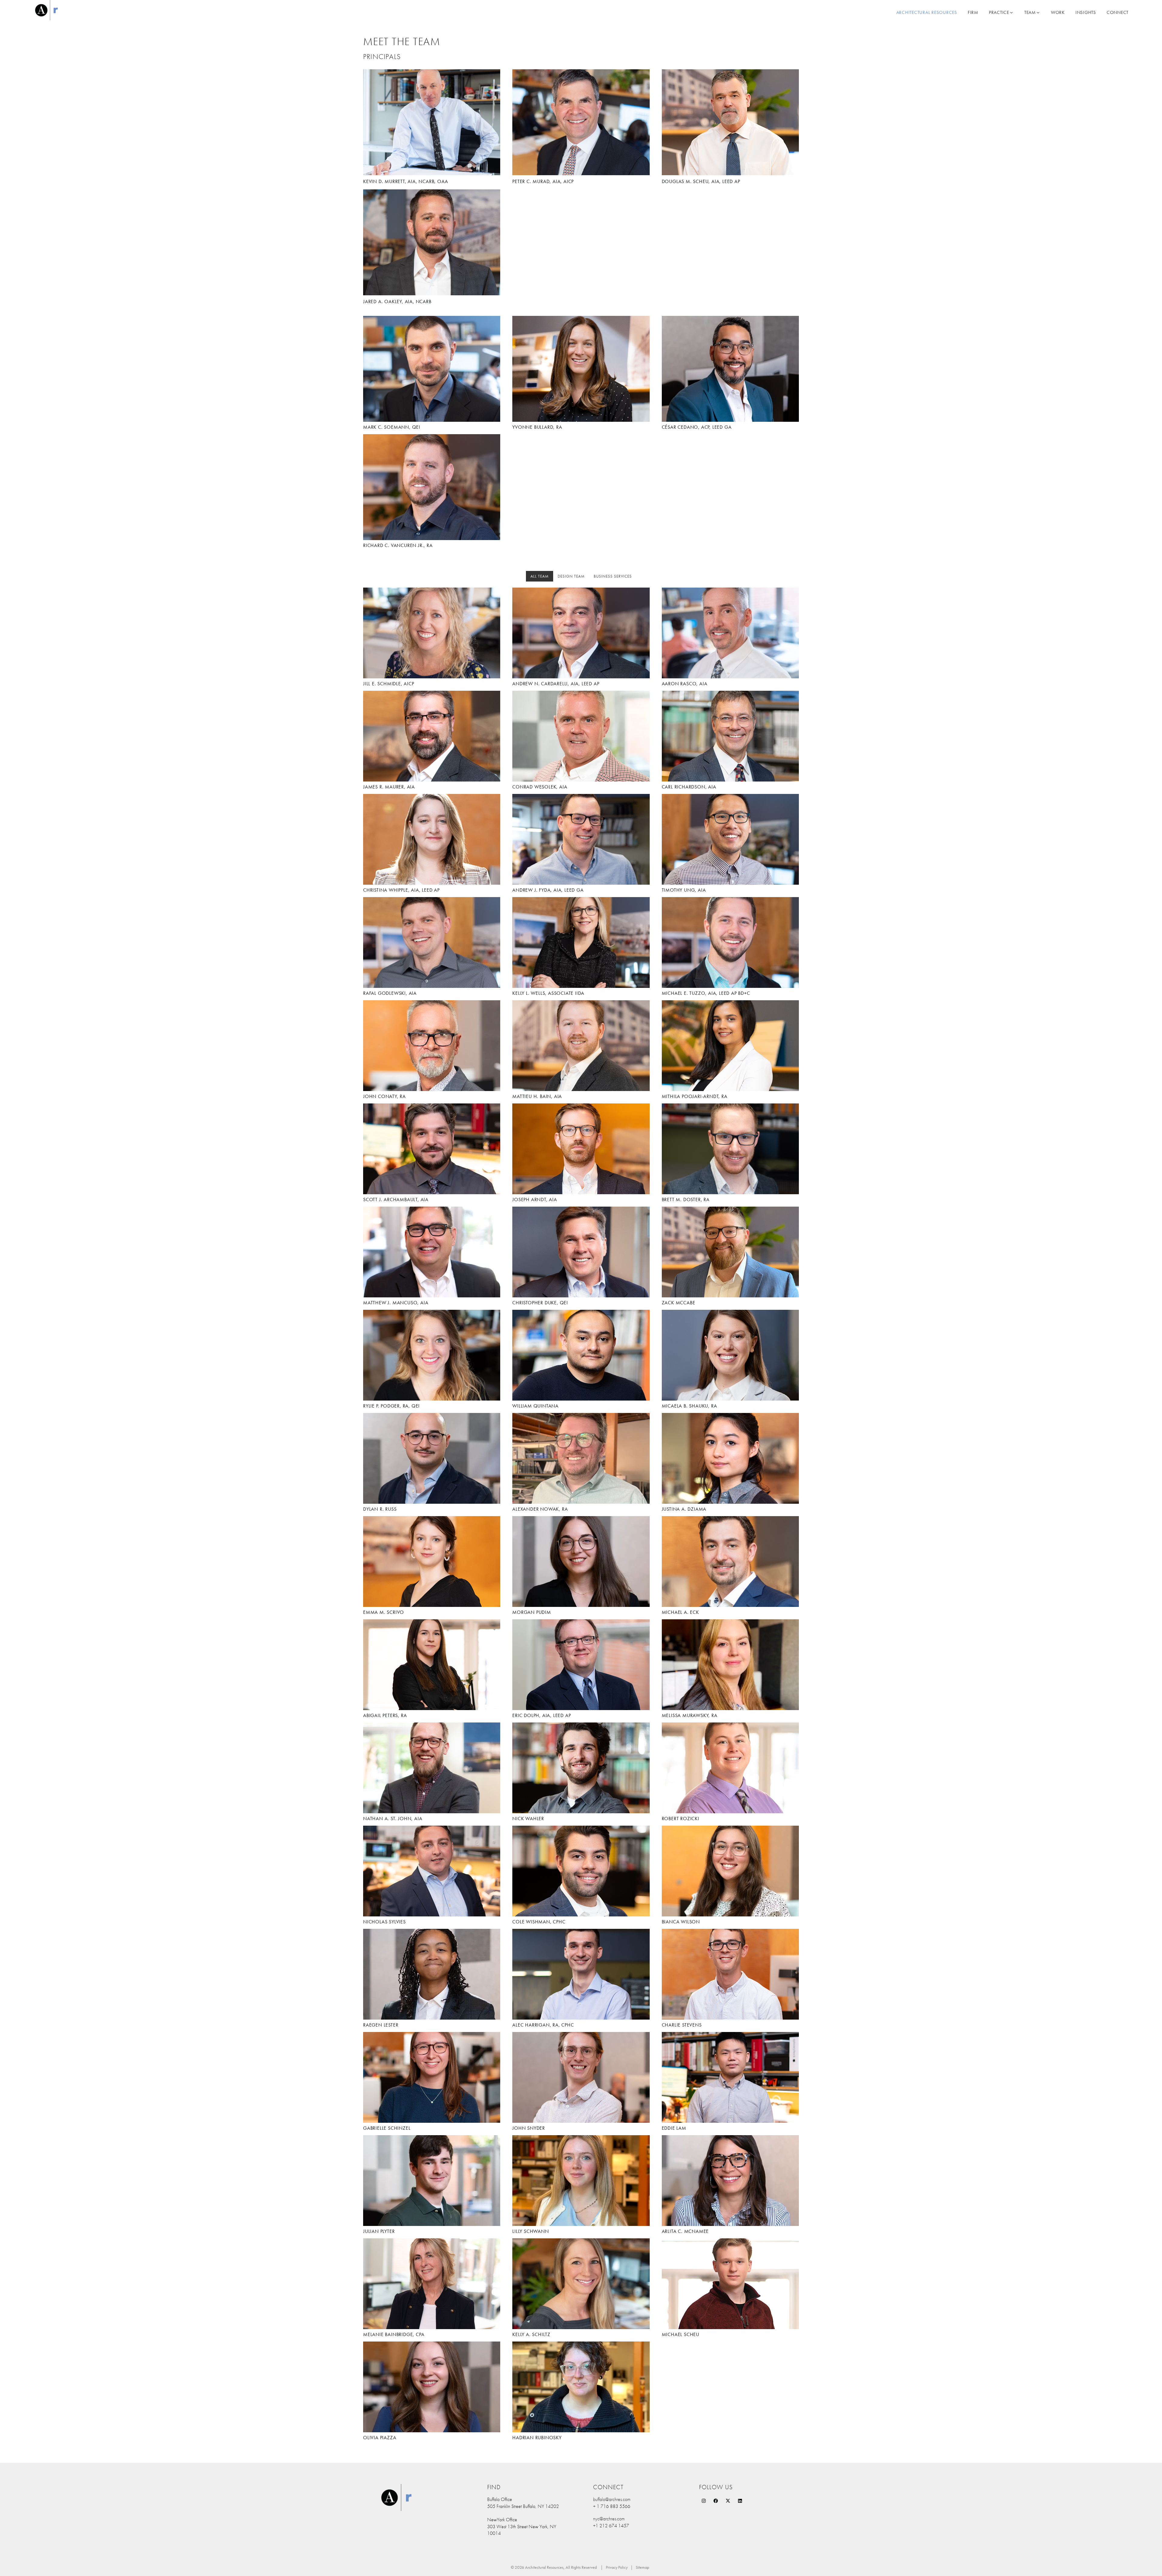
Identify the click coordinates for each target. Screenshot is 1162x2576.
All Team (540, 576)
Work (1058, 12)
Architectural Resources (927, 12)
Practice (999, 12)
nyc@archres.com (609, 2519)
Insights (1086, 12)
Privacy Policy (617, 2567)
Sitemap (642, 2567)
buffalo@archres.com (612, 2499)
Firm (973, 12)
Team (1030, 12)
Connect (1118, 12)
